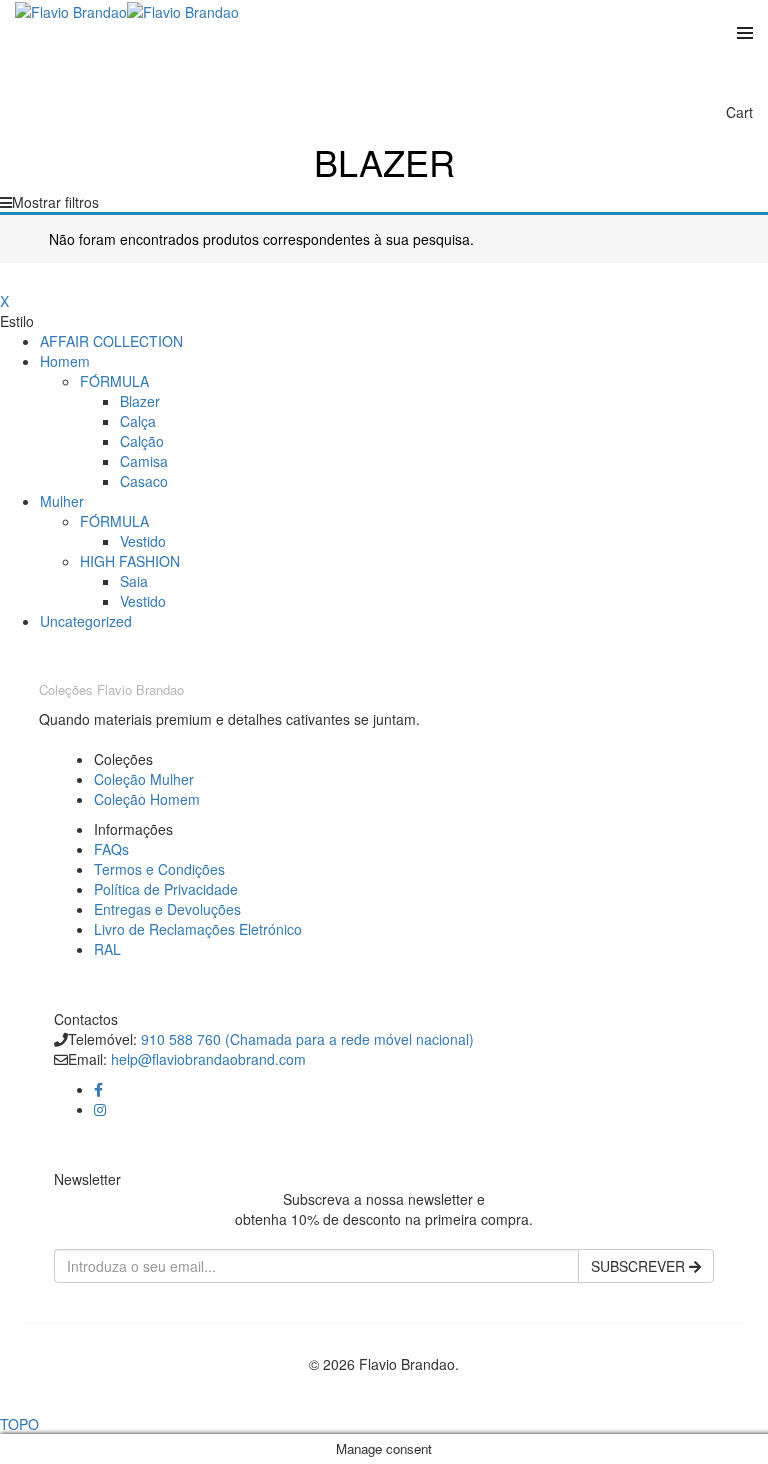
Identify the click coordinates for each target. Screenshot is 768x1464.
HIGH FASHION (130, 561)
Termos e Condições (159, 869)
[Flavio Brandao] (71, 10)
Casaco (144, 481)
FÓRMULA (114, 381)
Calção (142, 441)
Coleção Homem (147, 799)
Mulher (62, 501)
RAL (107, 949)
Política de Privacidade (166, 889)
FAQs (111, 849)
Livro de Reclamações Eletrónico (198, 929)
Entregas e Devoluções (167, 909)
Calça (138, 421)
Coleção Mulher (144, 779)
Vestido (143, 541)
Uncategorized (86, 621)
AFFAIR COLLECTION (111, 341)
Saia (134, 581)
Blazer (140, 401)
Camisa (144, 461)
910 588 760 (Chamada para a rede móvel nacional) (307, 1039)
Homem (65, 361)
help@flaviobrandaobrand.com (208, 1059)
